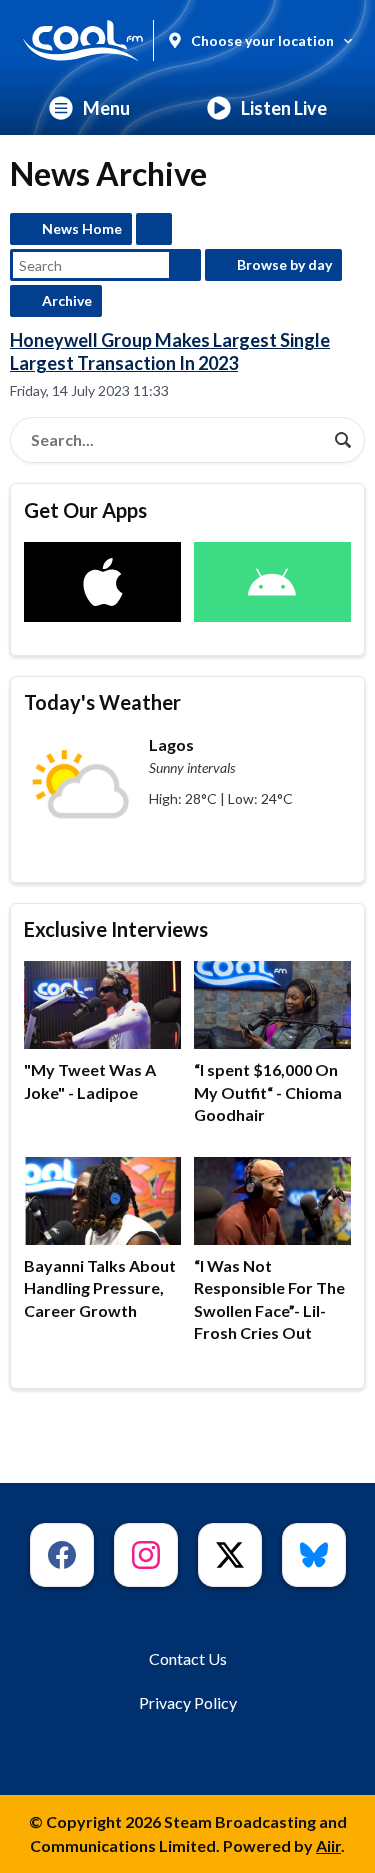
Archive (67, 300)
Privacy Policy (188, 1702)
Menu (106, 108)
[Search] (343, 440)
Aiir (328, 1845)
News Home (82, 228)
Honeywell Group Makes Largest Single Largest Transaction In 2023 (170, 351)
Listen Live (284, 108)
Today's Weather (102, 702)
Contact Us (188, 1658)
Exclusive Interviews (116, 929)
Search (185, 265)
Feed (154, 229)
